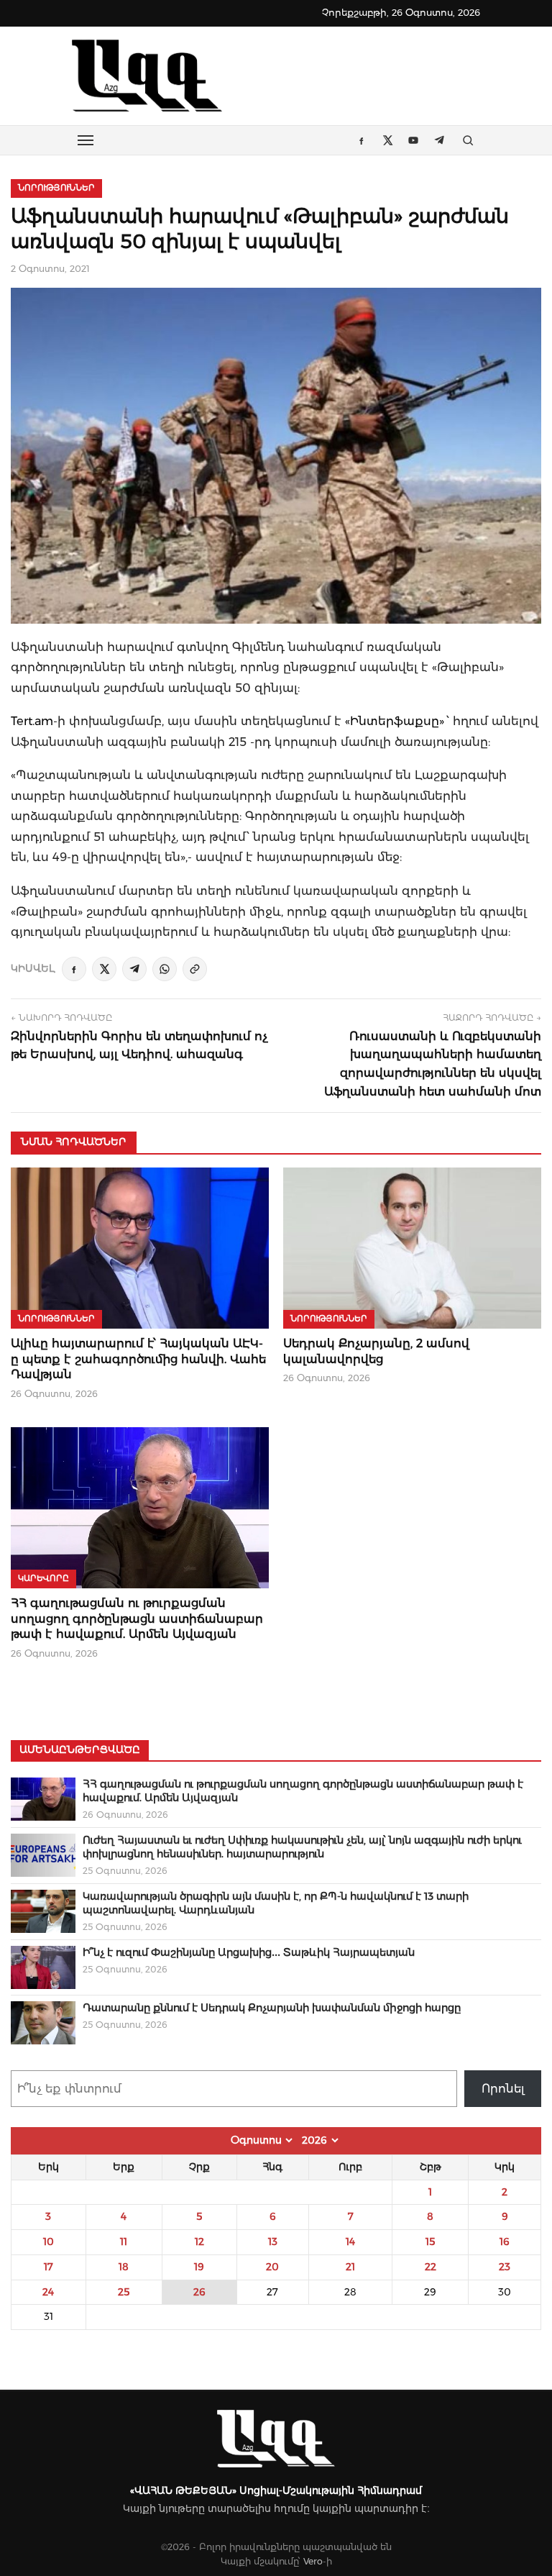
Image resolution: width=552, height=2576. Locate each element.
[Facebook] (74, 969)
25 (124, 2292)
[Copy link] (195, 969)
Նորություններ (56, 188)
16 (505, 2242)
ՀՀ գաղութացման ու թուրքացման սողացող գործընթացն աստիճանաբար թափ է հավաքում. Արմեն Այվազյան (137, 1619)
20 (272, 2267)
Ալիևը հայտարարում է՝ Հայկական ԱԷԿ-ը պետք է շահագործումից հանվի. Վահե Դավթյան (138, 1359)
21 (350, 2267)
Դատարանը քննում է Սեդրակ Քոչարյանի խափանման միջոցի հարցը (272, 2008)
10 (49, 2242)
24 (48, 2292)
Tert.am (32, 721)
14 (350, 2242)
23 (505, 2267)
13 (273, 2242)
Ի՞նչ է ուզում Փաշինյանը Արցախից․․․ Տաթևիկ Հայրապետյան (249, 1952)
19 (199, 2267)
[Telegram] (134, 969)
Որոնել (503, 2089)
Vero (313, 2561)
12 (199, 2242)
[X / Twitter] (104, 969)
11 (124, 2242)
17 (49, 2267)
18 (124, 2267)
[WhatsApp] (165, 969)
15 (430, 2242)
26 (199, 2292)
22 (431, 2267)
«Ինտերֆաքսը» (395, 721)
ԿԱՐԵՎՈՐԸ (43, 1578)
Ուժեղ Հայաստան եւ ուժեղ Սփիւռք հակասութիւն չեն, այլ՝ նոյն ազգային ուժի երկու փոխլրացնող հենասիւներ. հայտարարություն (302, 1847)
